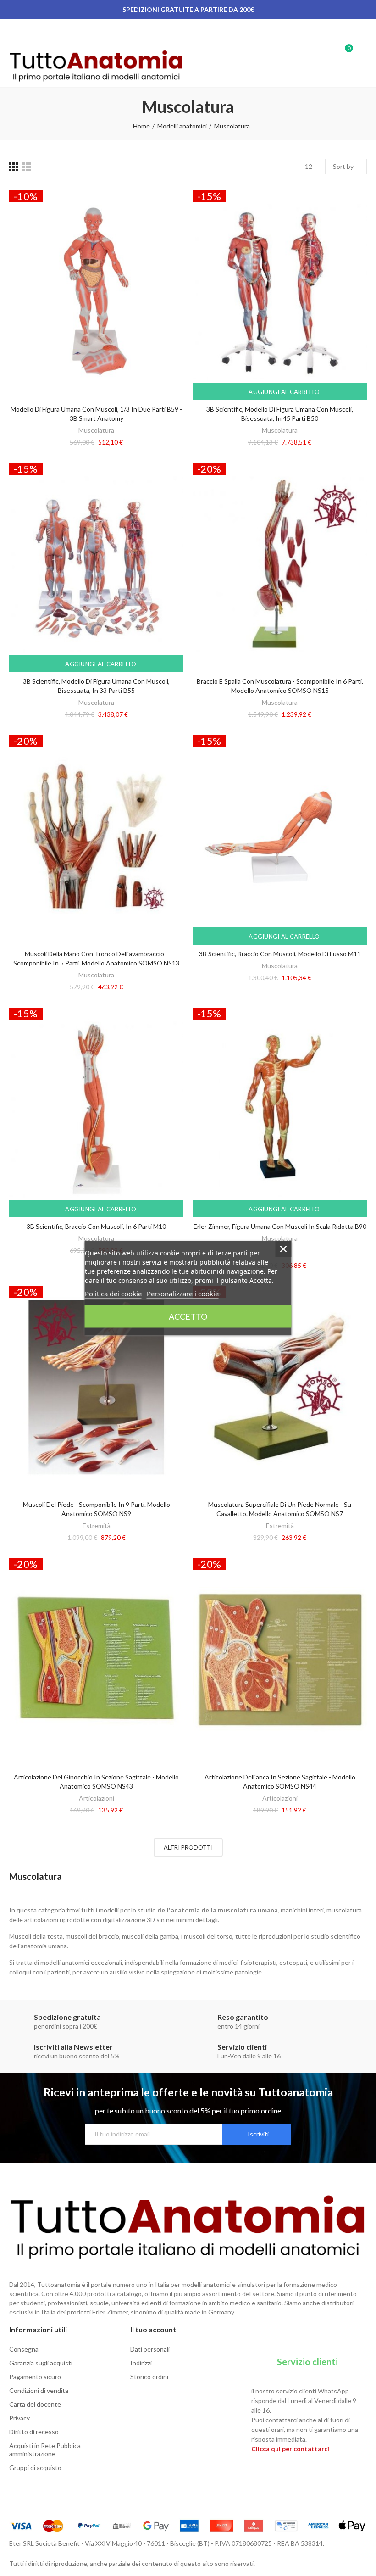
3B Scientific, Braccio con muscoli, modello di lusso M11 (280, 954)
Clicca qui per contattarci (290, 2449)
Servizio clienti (307, 2362)
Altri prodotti (188, 1847)
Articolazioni (97, 1798)
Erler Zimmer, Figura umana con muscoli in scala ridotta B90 (280, 1226)
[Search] (329, 53)
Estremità (97, 1525)
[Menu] (14, 31)
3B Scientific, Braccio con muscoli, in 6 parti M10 (96, 1226)
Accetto (188, 1316)
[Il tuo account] (362, 53)
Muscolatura (96, 430)
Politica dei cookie (113, 1294)
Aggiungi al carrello (283, 392)
